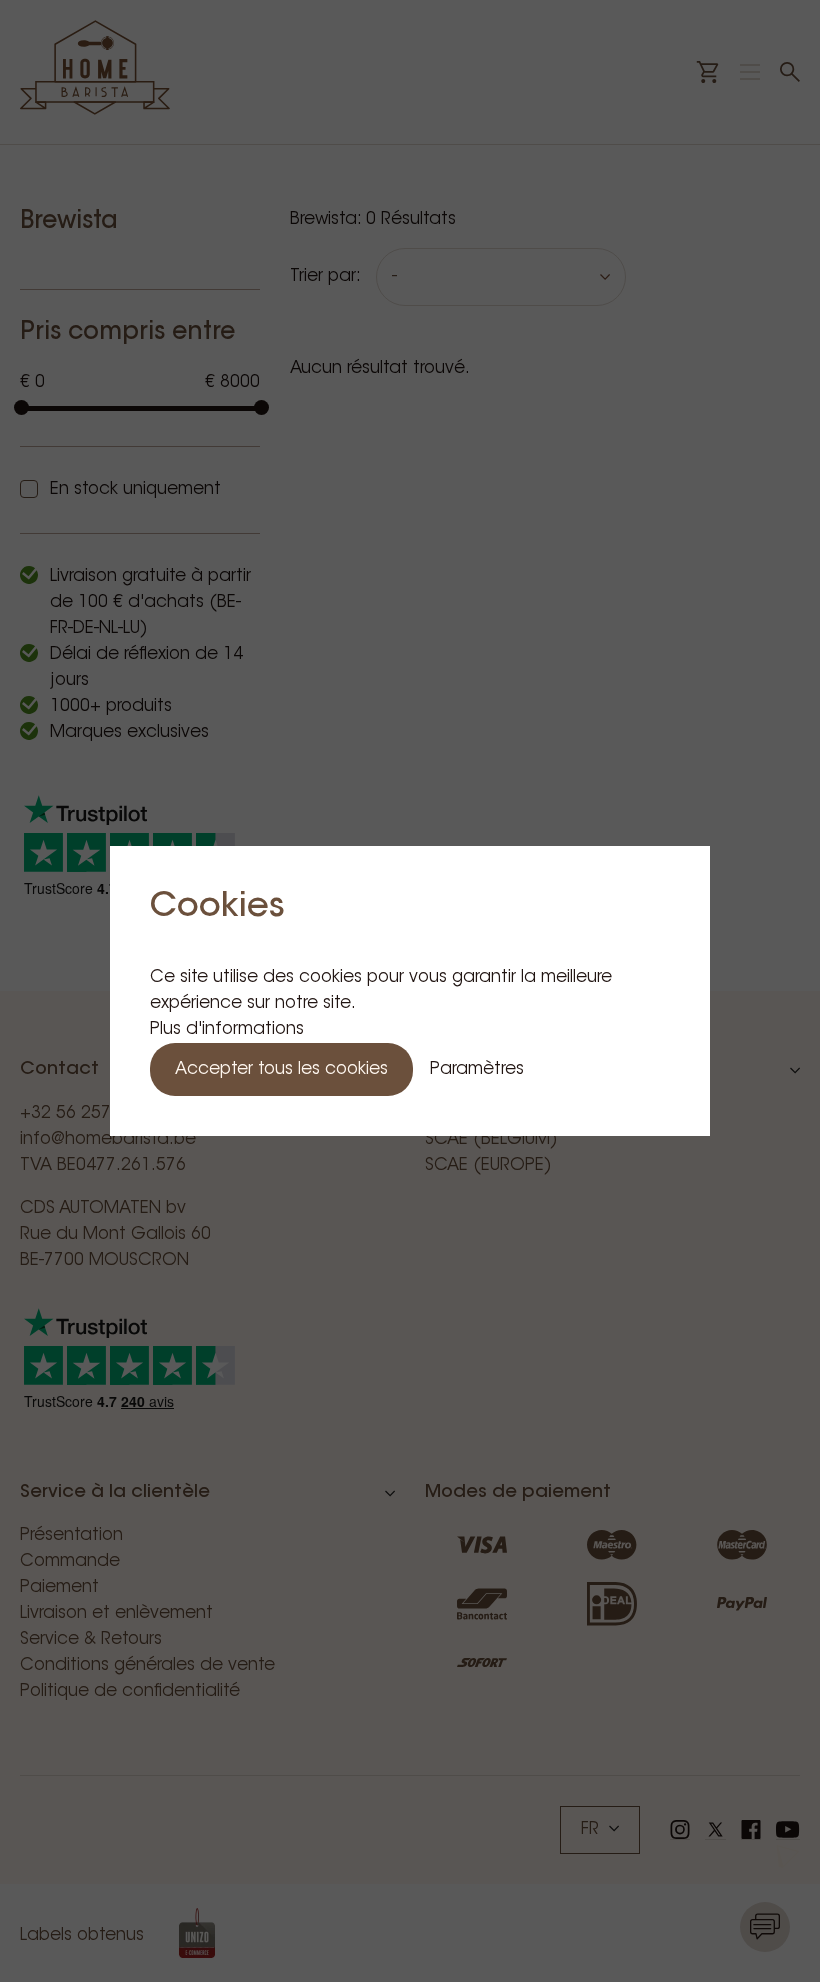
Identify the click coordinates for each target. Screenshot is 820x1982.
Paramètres (477, 1069)
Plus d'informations (227, 1029)
